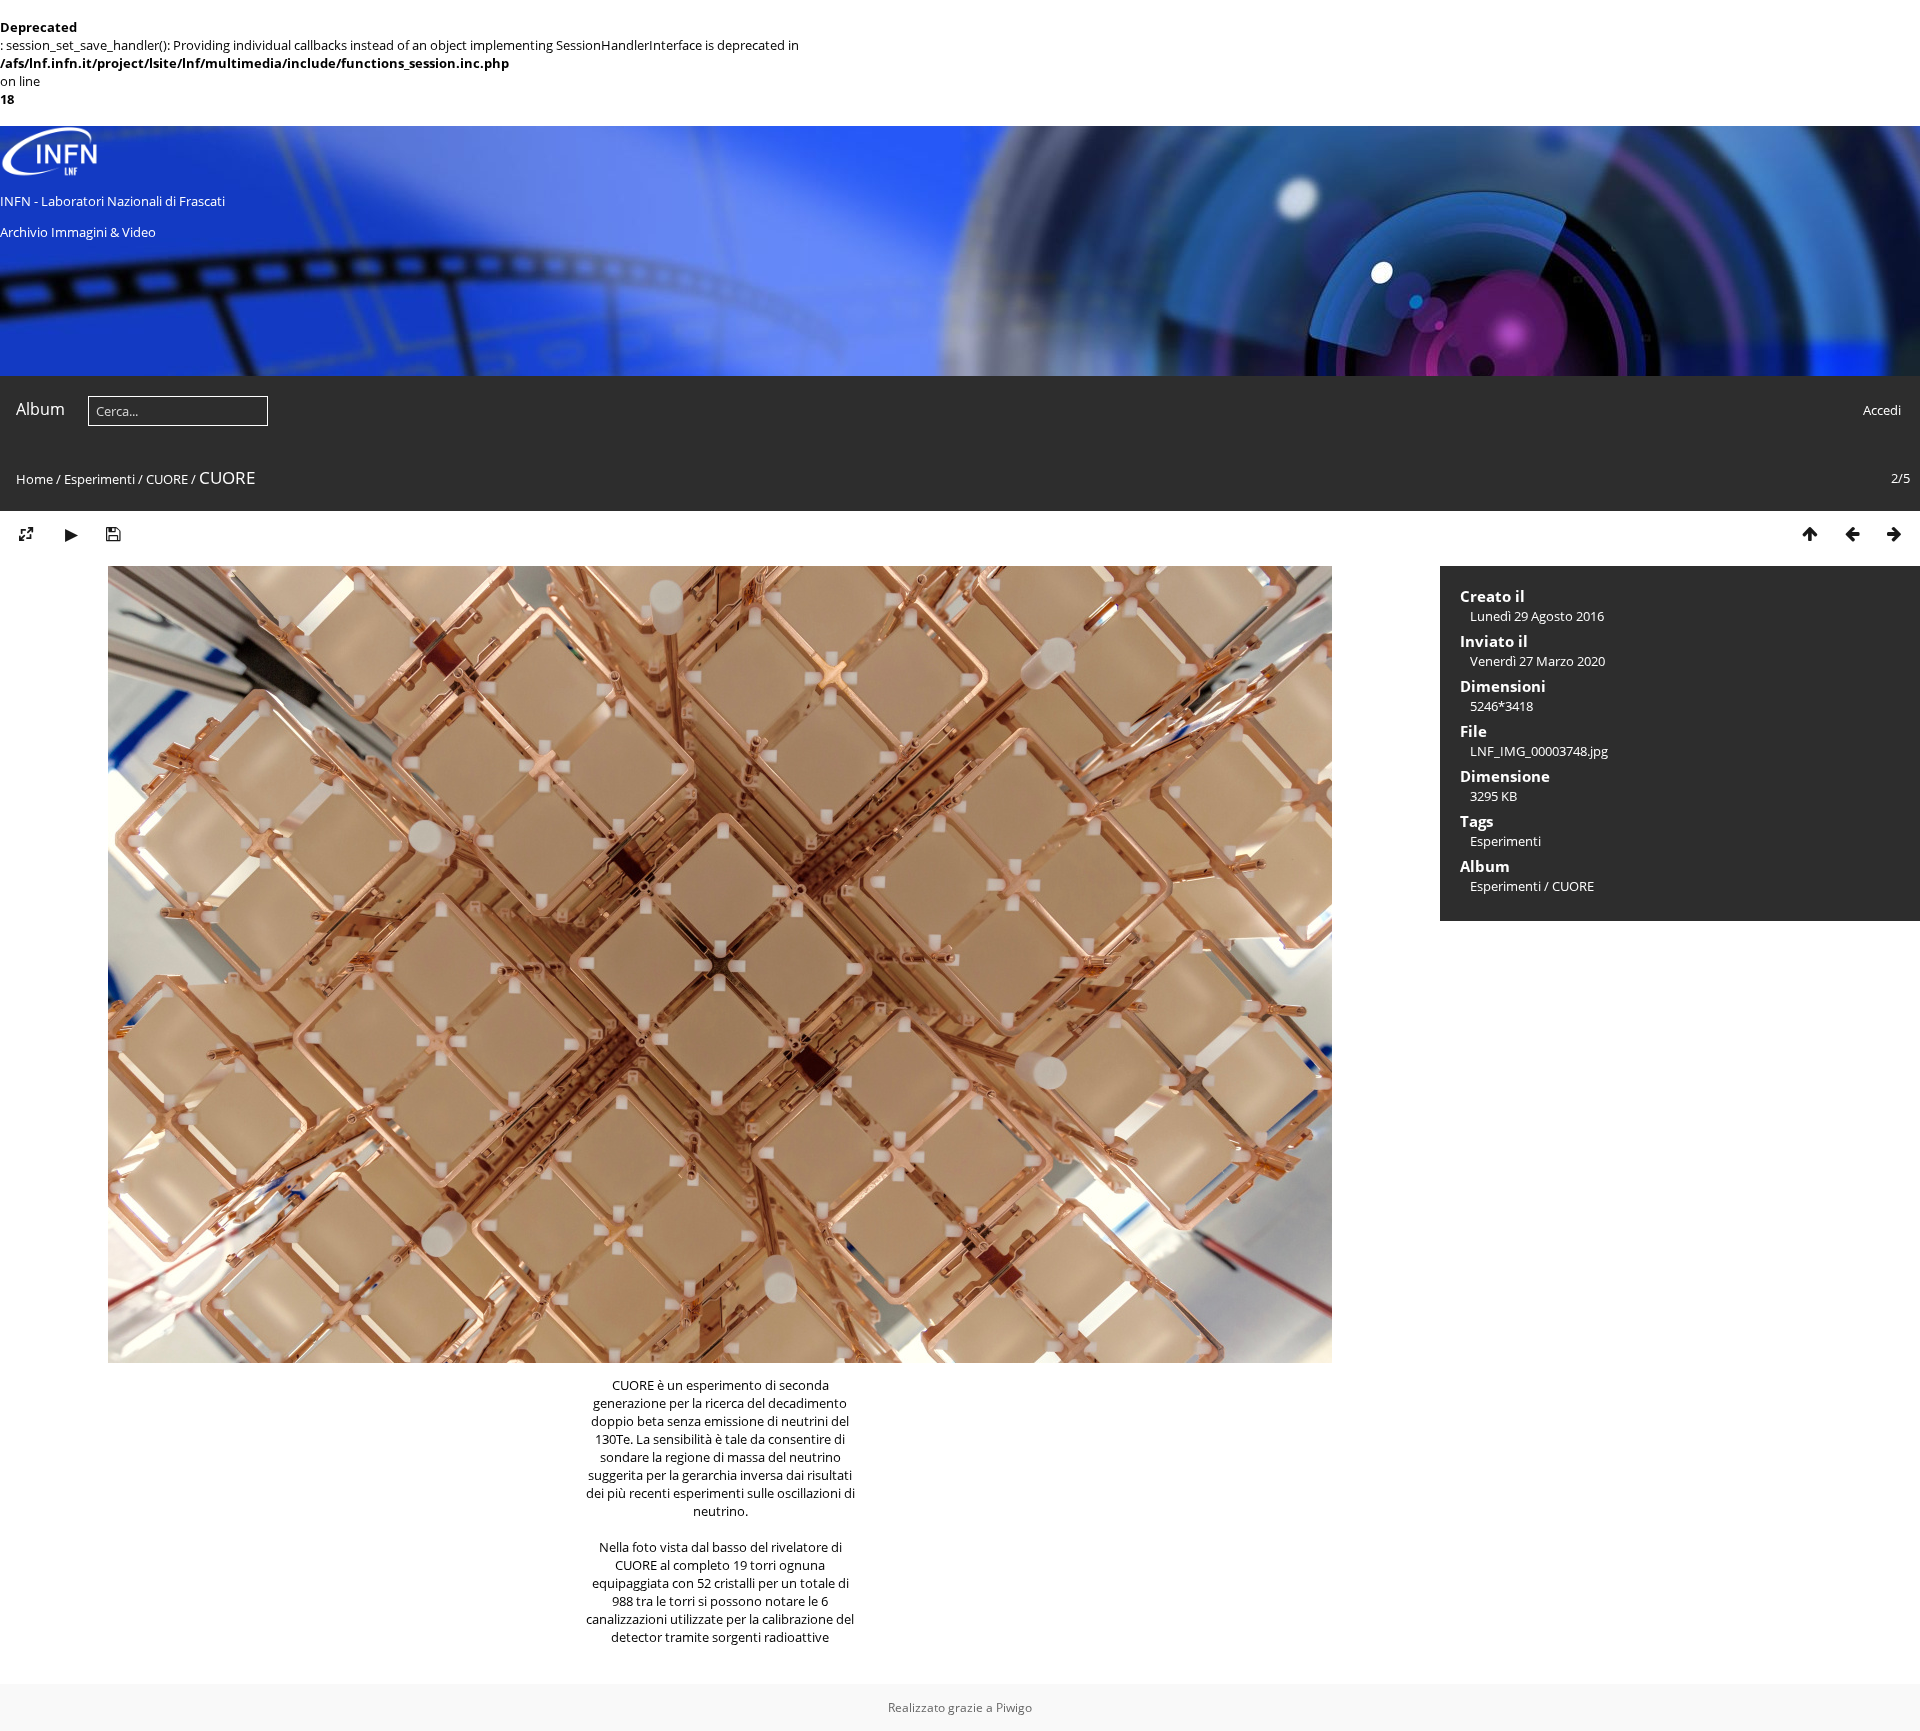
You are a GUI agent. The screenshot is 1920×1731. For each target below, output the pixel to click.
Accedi (1882, 410)
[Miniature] (1810, 534)
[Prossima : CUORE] (1894, 534)
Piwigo (1014, 1707)
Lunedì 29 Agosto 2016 (1537, 616)
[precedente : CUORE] (1852, 534)
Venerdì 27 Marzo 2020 (1537, 661)
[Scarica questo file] (113, 534)
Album (40, 409)
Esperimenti (99, 479)
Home (34, 479)
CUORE (167, 479)
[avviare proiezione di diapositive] (71, 534)
